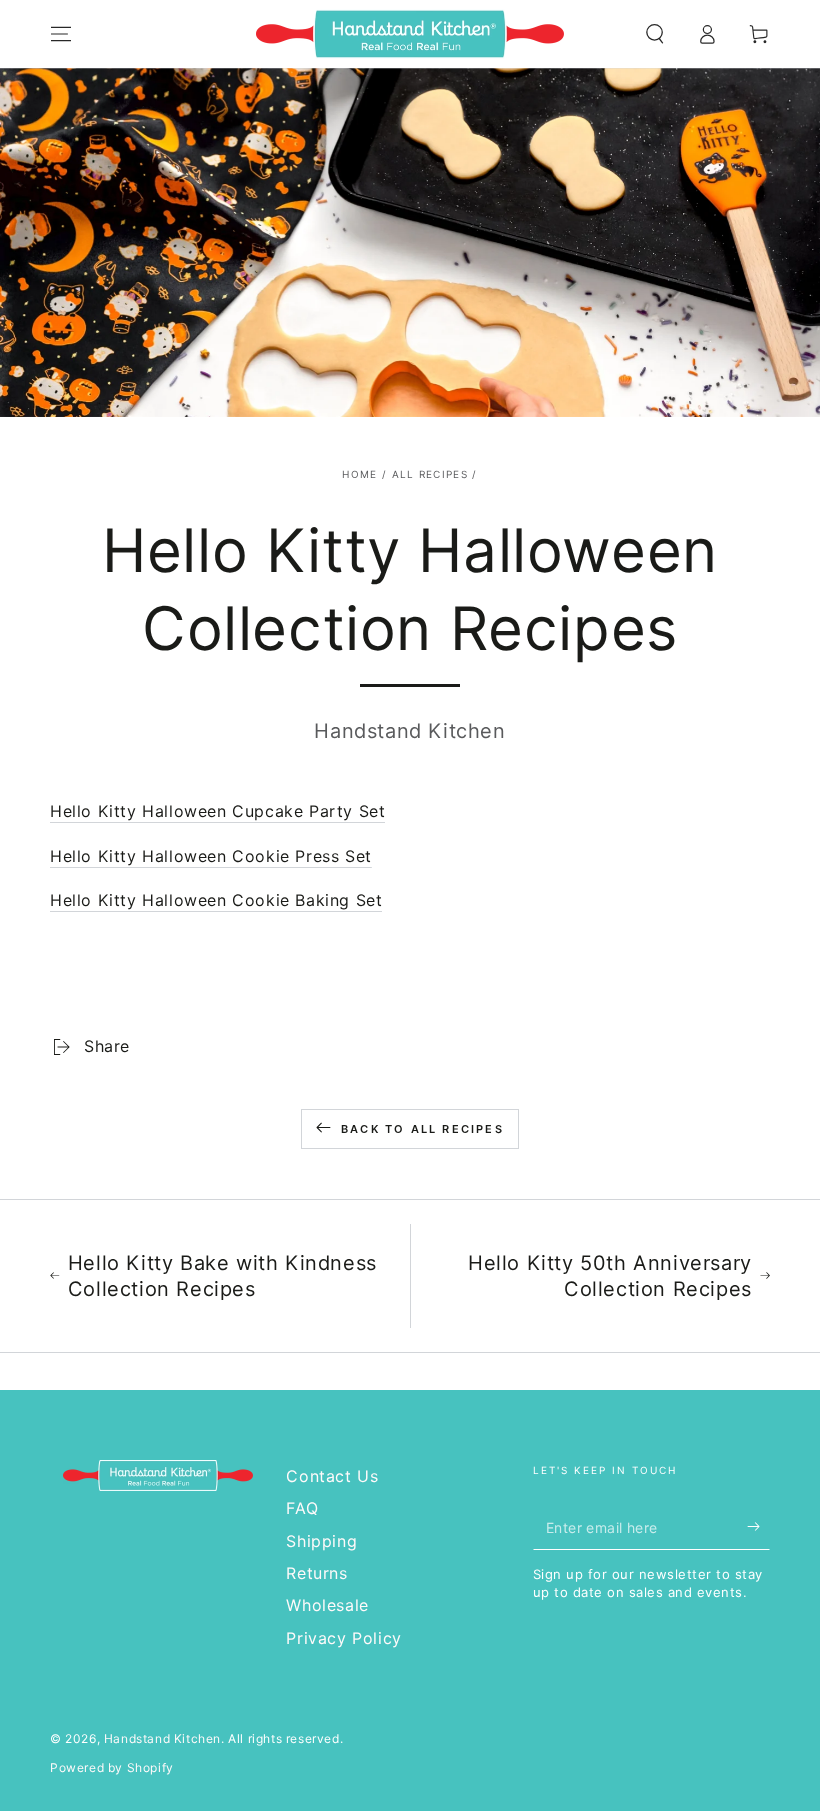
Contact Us (332, 1476)
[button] (655, 34)
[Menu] (61, 34)
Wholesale (327, 1605)
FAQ (302, 1508)
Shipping (321, 1541)
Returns (316, 1573)
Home (359, 474)
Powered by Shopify (112, 1767)
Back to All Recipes (422, 1129)
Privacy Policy (343, 1638)
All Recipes (430, 474)
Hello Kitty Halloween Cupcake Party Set (217, 811)
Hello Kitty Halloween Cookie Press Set (211, 856)
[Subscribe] (758, 1527)
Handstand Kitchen (162, 1738)
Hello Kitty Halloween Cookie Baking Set (216, 900)
